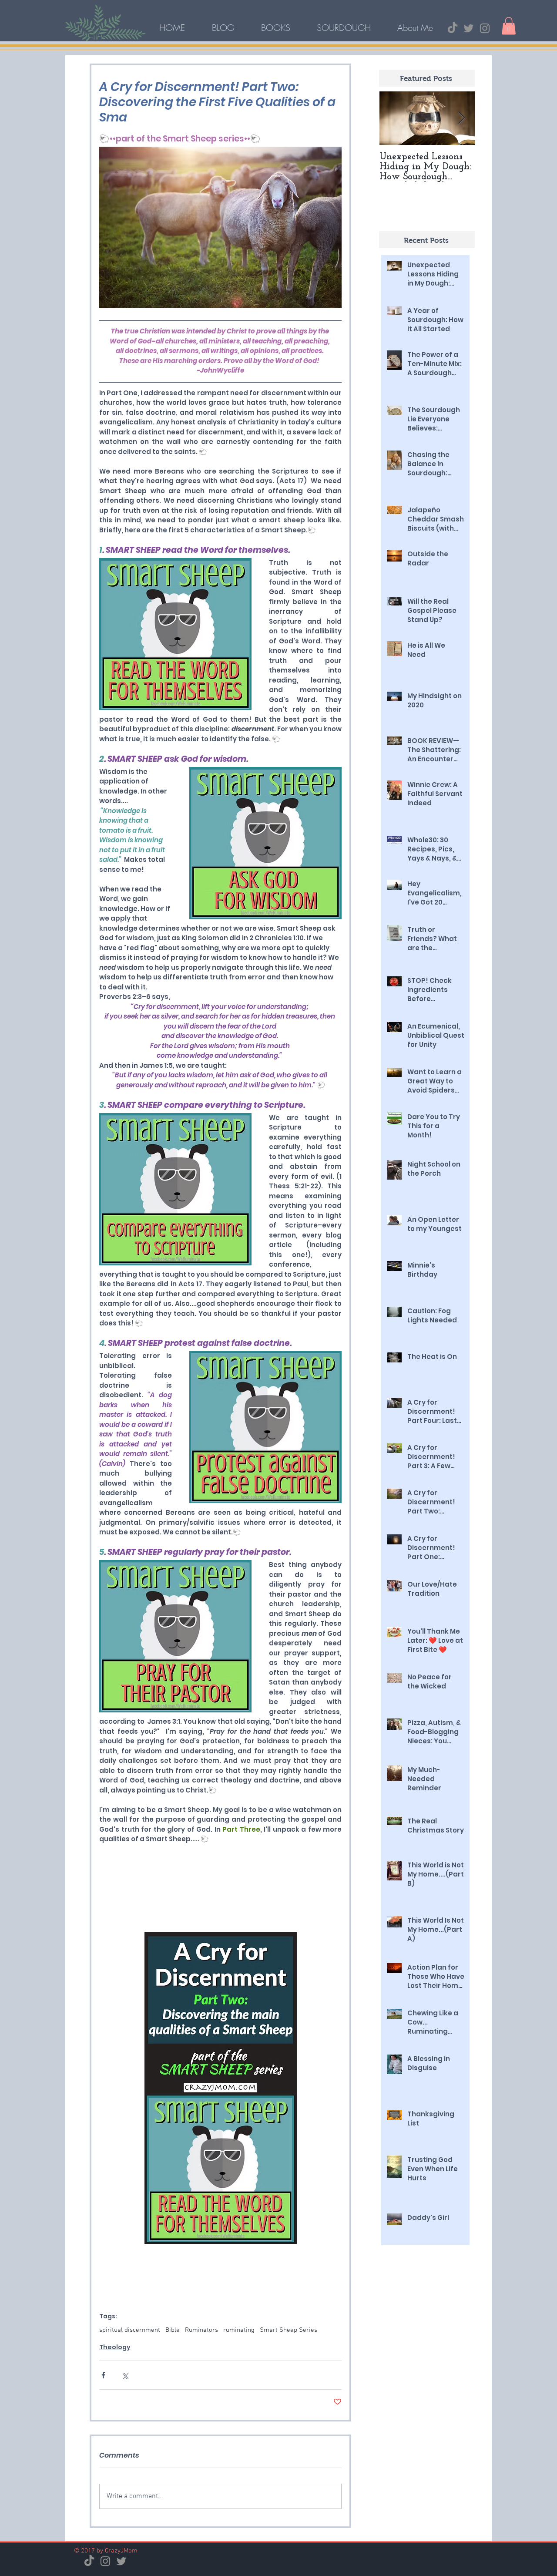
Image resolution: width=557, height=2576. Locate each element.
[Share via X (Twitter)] (125, 2375)
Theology (115, 2347)
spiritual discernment (130, 2330)
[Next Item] (461, 118)
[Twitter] (469, 28)
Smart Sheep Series (289, 2330)
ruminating (239, 2330)
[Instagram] (485, 28)
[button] (509, 26)
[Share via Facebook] (103, 2375)
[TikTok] (453, 28)
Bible (173, 2330)
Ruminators (201, 2330)
